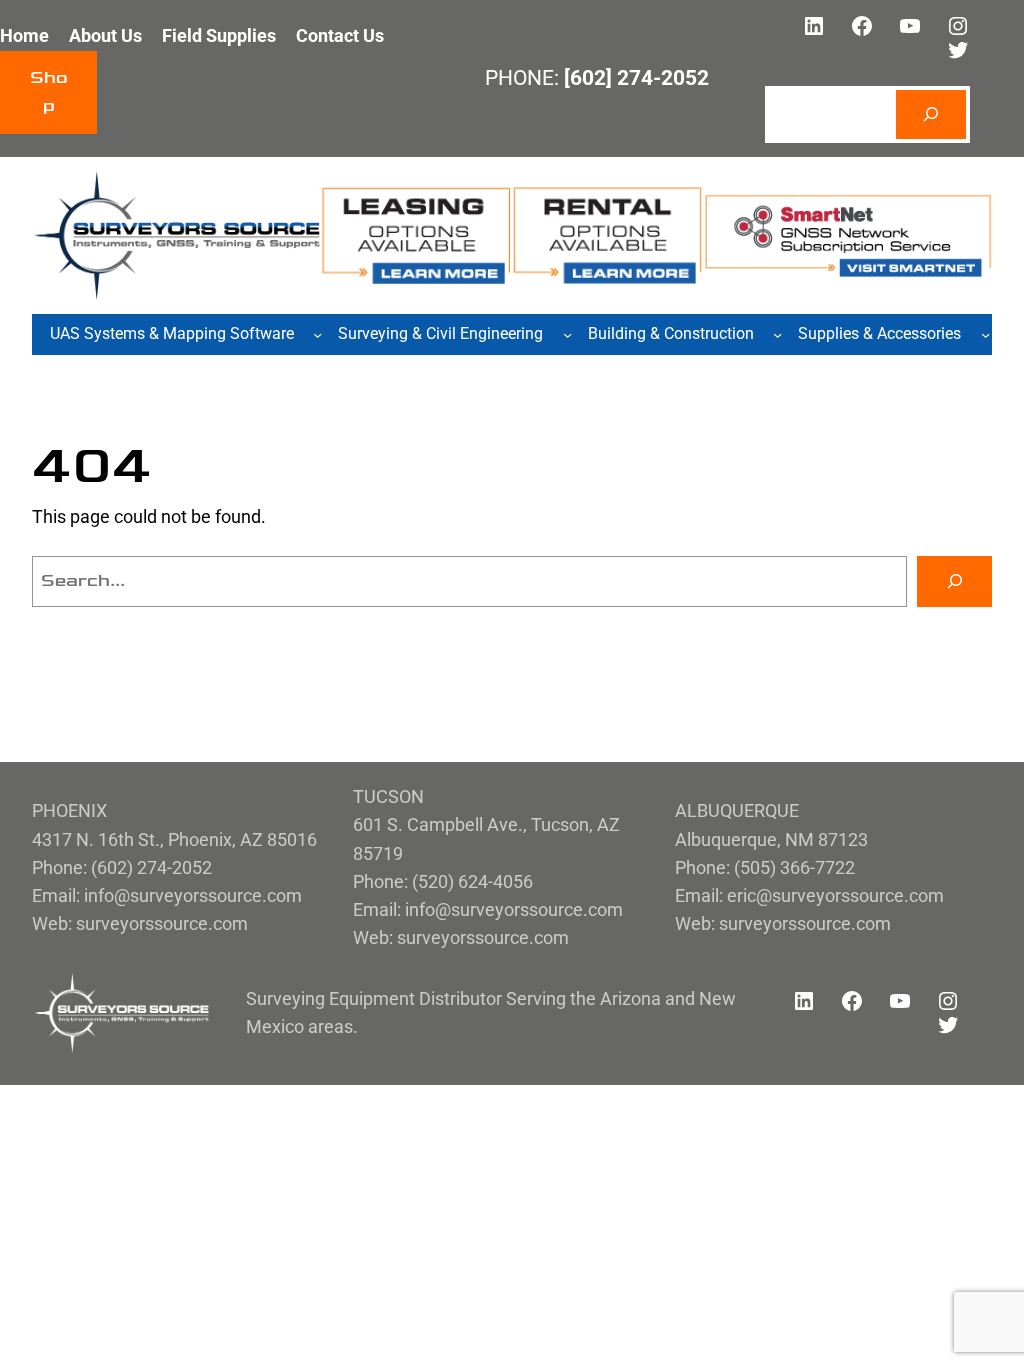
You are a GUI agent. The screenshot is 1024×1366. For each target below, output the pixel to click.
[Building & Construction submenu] (777, 334)
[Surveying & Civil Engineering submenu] (567, 334)
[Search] (931, 114)
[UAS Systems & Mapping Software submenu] (317, 334)
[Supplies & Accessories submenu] (985, 334)
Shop (49, 91)
